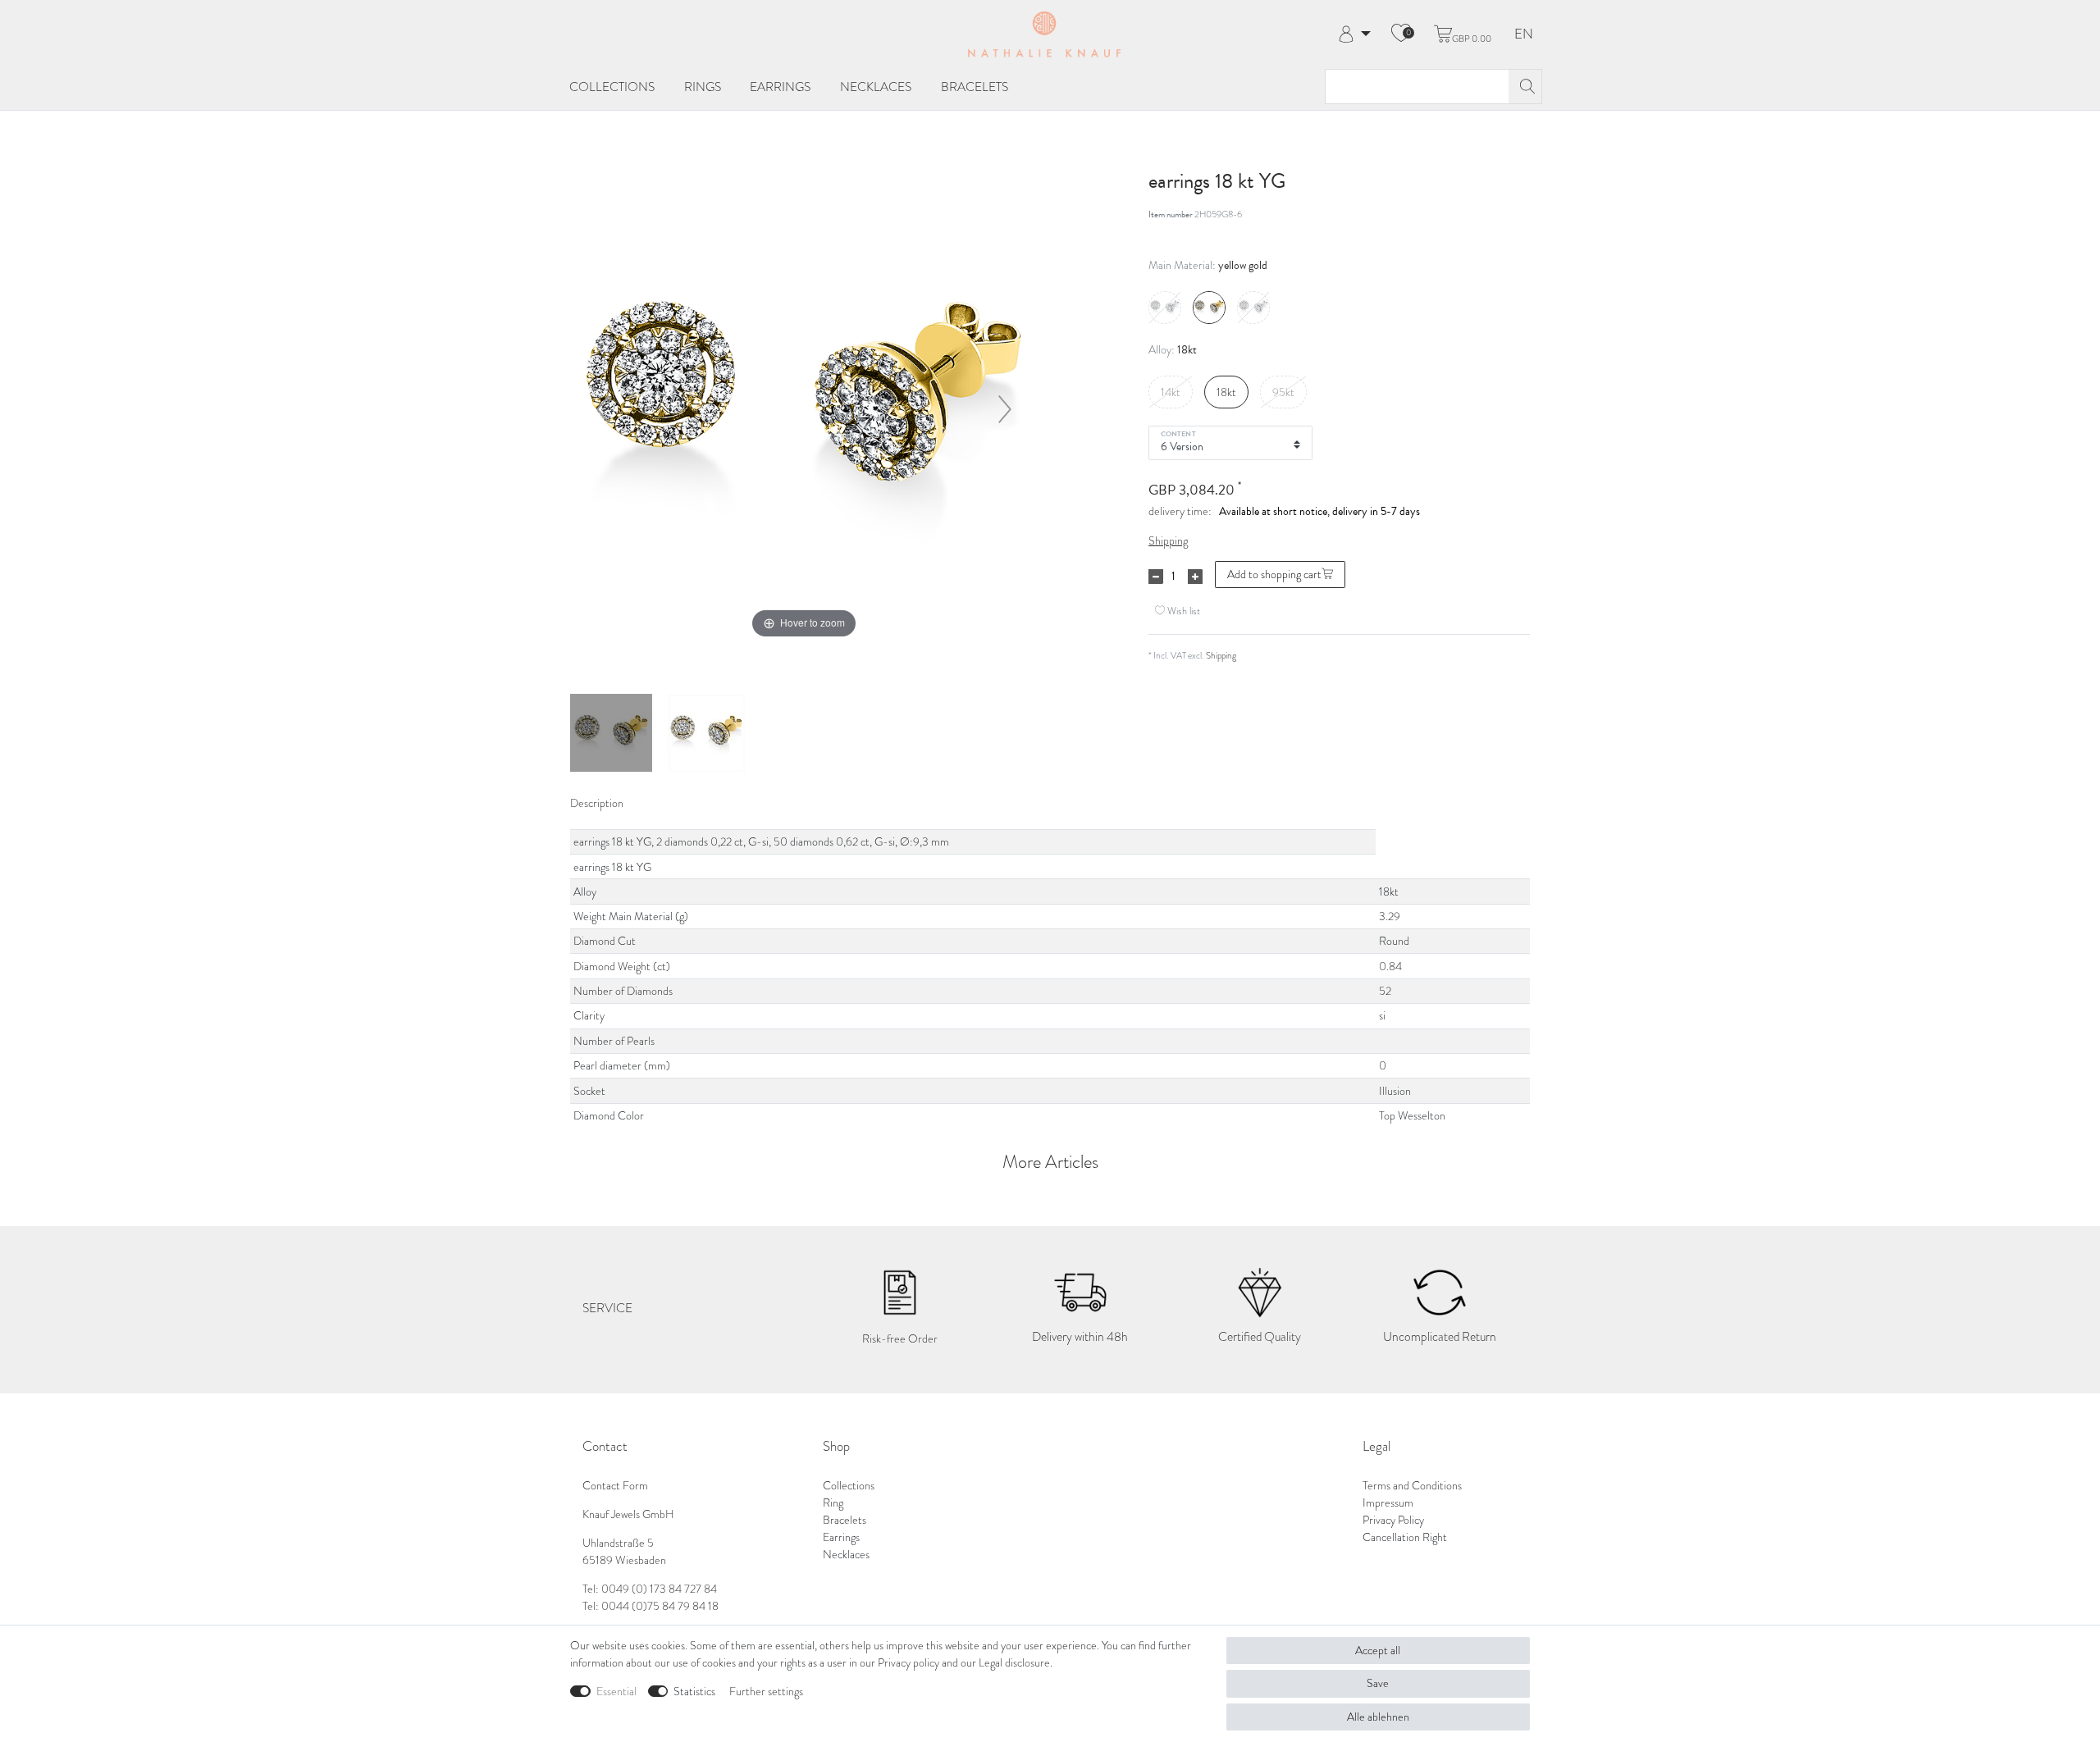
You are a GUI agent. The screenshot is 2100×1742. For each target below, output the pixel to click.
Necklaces (876, 87)
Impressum (1388, 1503)
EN (1524, 35)
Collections (612, 87)
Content (1178, 433)
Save (1378, 1683)
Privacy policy (908, 1663)
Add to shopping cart (1274, 575)
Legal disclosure (1014, 1663)
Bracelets (975, 87)
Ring (833, 1503)
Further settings (766, 1692)
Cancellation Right (1405, 1537)
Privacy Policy (1393, 1520)
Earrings (780, 87)
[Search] (1525, 87)
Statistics (694, 1692)
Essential (616, 1692)
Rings (703, 87)
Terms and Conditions (1412, 1486)
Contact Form (615, 1486)
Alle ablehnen (1378, 1717)
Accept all (1378, 1651)
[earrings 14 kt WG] (611, 735)
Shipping (1168, 541)
